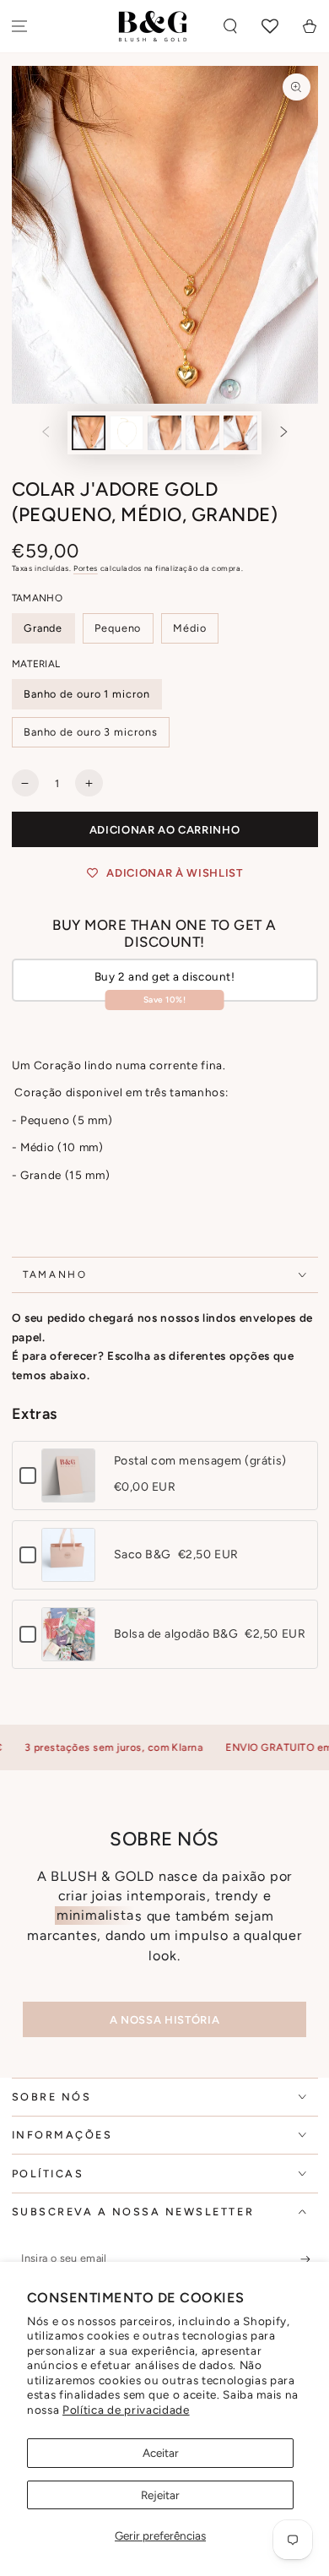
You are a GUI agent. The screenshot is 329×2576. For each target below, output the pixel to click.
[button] (231, 27)
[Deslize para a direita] (284, 433)
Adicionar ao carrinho (165, 830)
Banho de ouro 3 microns (91, 732)
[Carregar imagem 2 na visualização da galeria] (127, 433)
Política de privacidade (126, 2410)
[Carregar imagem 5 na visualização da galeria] (240, 433)
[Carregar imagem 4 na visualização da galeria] (202, 433)
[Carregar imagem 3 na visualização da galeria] (164, 433)
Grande (43, 628)
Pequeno (118, 628)
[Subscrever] (309, 2259)
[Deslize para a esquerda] (46, 433)
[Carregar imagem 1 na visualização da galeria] (89, 433)
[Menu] (20, 27)
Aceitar (161, 2453)
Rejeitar (160, 2495)
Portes (86, 568)
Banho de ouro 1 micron (87, 694)
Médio (190, 628)
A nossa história (164, 2020)
